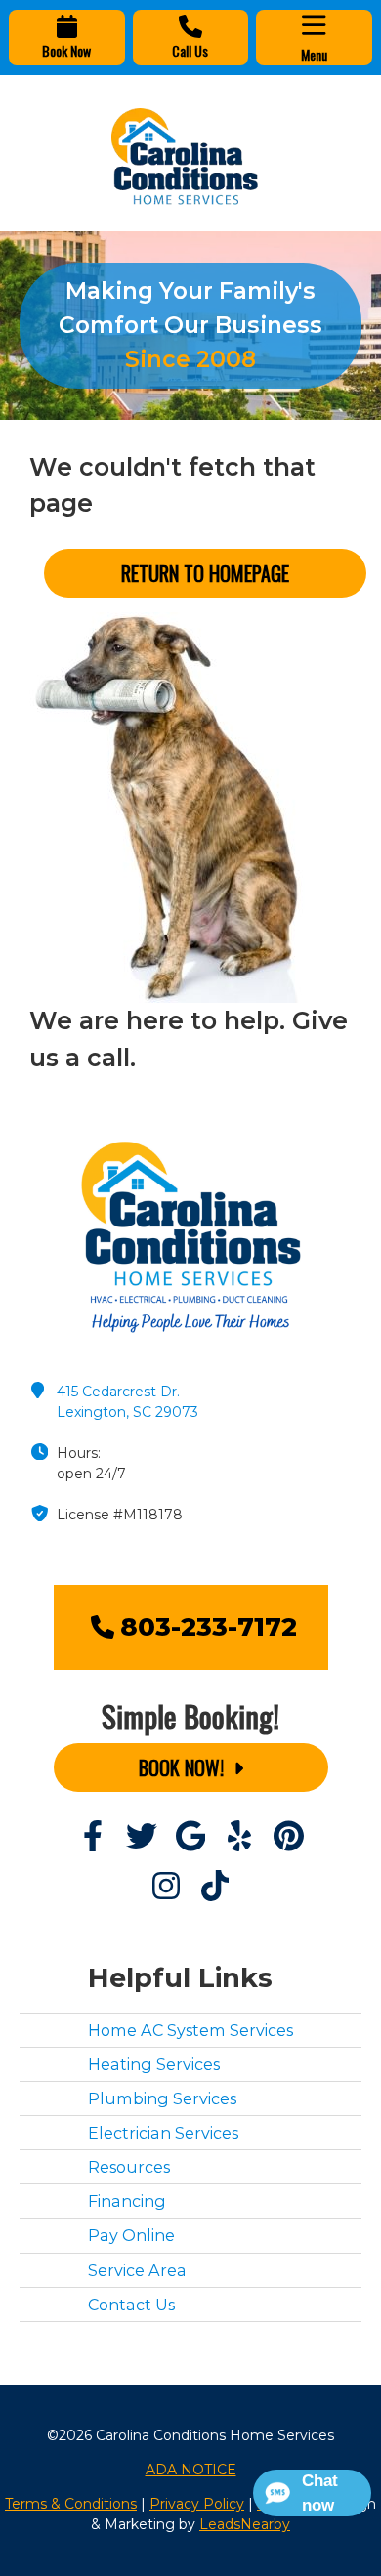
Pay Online (131, 2235)
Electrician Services (163, 2133)
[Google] (190, 1837)
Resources (129, 2167)
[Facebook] (93, 1837)
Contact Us (131, 2305)
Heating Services (154, 2064)
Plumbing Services (162, 2098)
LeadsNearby (245, 2524)
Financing (127, 2201)
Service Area (137, 2270)
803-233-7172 (209, 1627)
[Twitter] (142, 1837)
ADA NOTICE (191, 2470)
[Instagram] (166, 1887)
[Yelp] (239, 1837)
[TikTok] (215, 1887)
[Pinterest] (288, 1837)
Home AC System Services (190, 2030)
